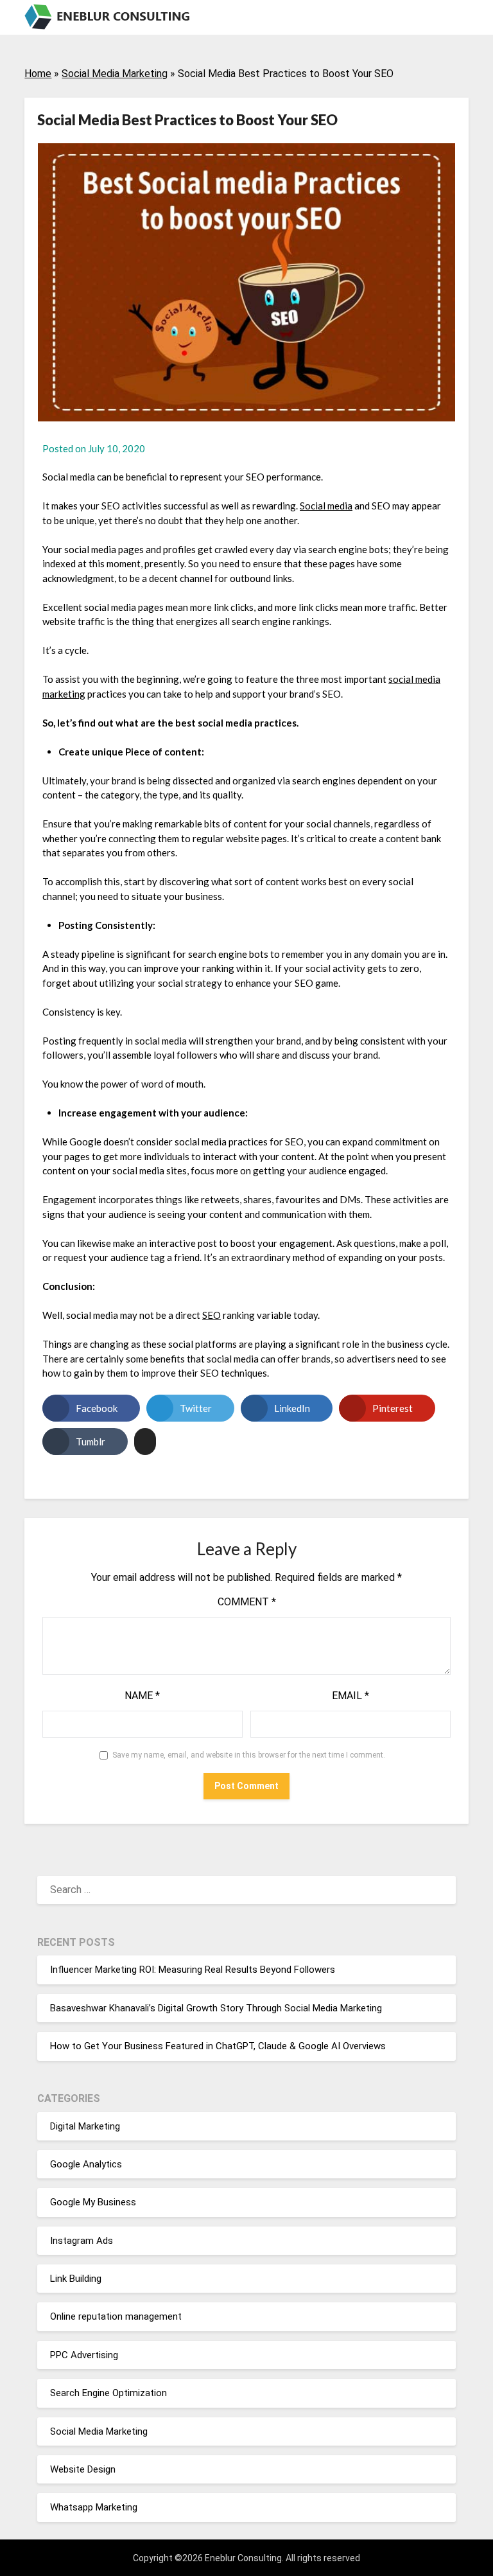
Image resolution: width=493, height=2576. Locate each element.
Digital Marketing (85, 2126)
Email (350, 1696)
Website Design (83, 2469)
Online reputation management (116, 2316)
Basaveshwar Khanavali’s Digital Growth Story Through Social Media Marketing (216, 2008)
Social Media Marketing (115, 74)
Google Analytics (86, 2164)
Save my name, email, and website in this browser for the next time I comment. (249, 1755)
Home (38, 74)
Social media (326, 506)
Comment (247, 1602)
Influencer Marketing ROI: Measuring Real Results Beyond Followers (193, 1970)
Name (142, 1696)
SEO (212, 1315)
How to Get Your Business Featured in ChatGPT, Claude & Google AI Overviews (218, 2046)
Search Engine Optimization (108, 2393)
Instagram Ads (82, 2241)
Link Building (76, 2279)
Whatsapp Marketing (94, 2507)
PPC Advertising (84, 2355)
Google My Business (93, 2202)
